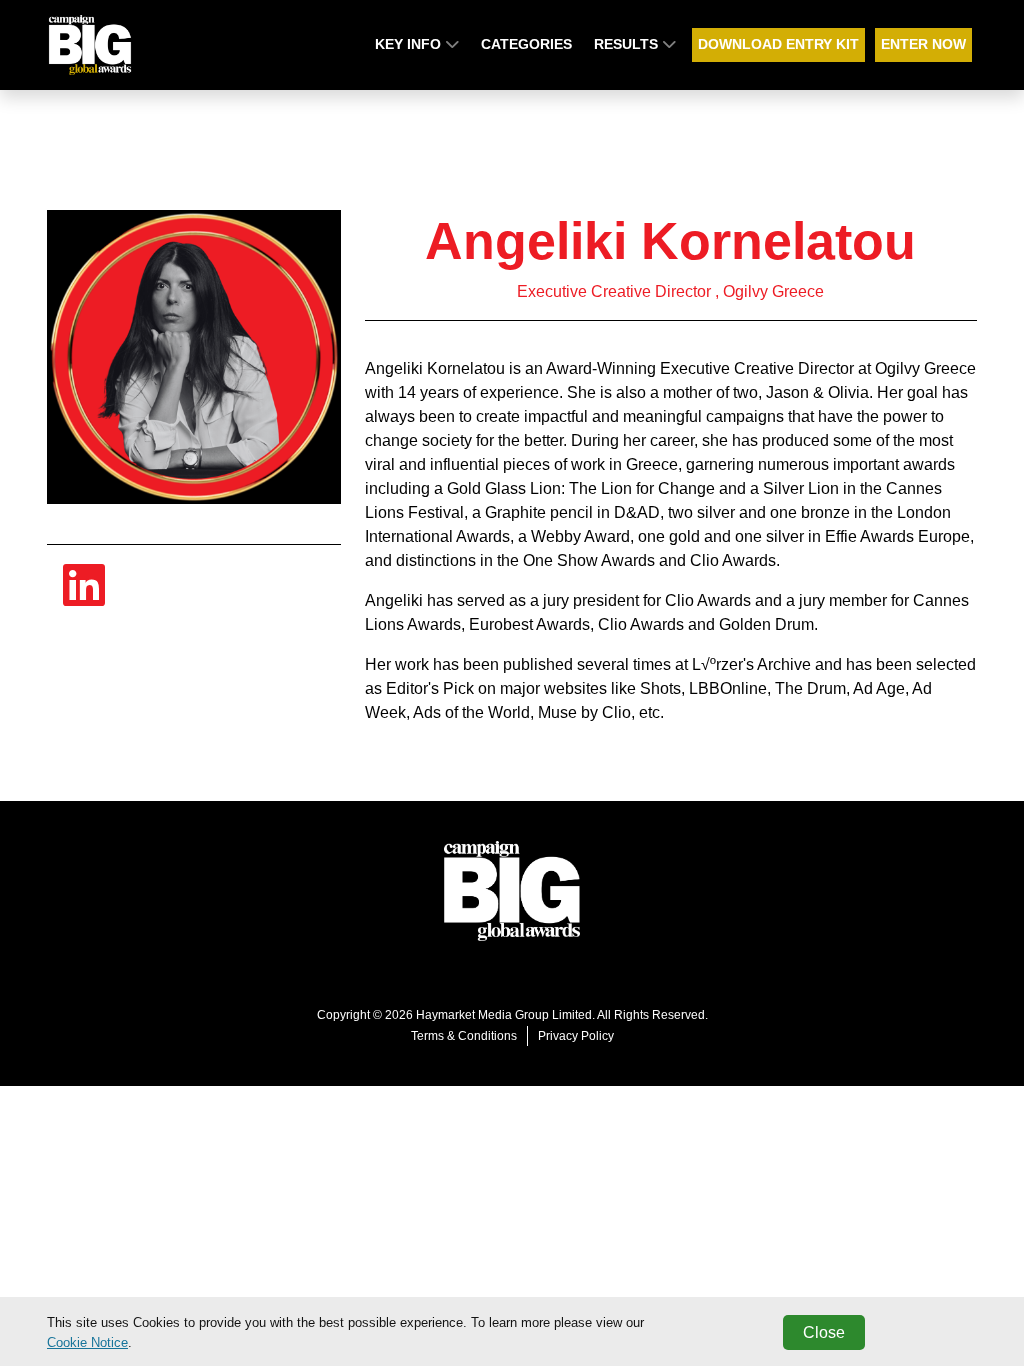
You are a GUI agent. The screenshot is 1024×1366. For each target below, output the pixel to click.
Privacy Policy (576, 1036)
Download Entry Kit (778, 44)
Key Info (410, 44)
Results (628, 44)
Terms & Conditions (464, 1036)
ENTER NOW (923, 44)
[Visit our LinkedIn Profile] (84, 597)
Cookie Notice (87, 1342)
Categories (526, 44)
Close (824, 1332)
